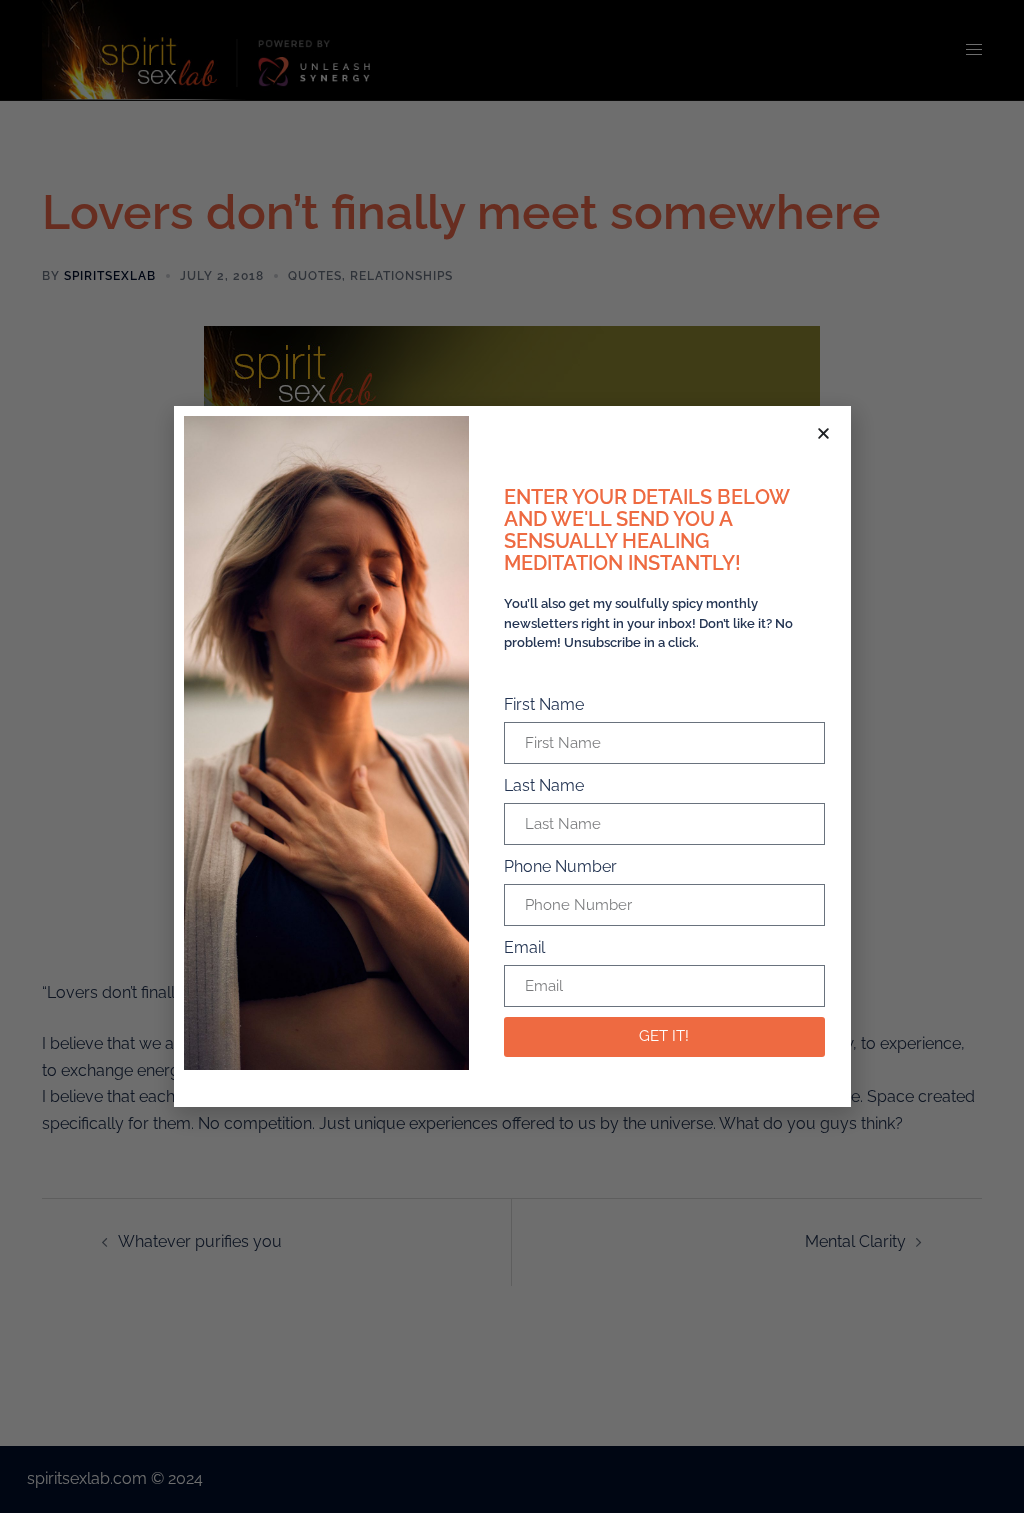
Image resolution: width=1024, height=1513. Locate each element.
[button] (823, 433)
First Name (544, 704)
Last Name (544, 785)
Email (524, 947)
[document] (512, 756)
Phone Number (560, 866)
